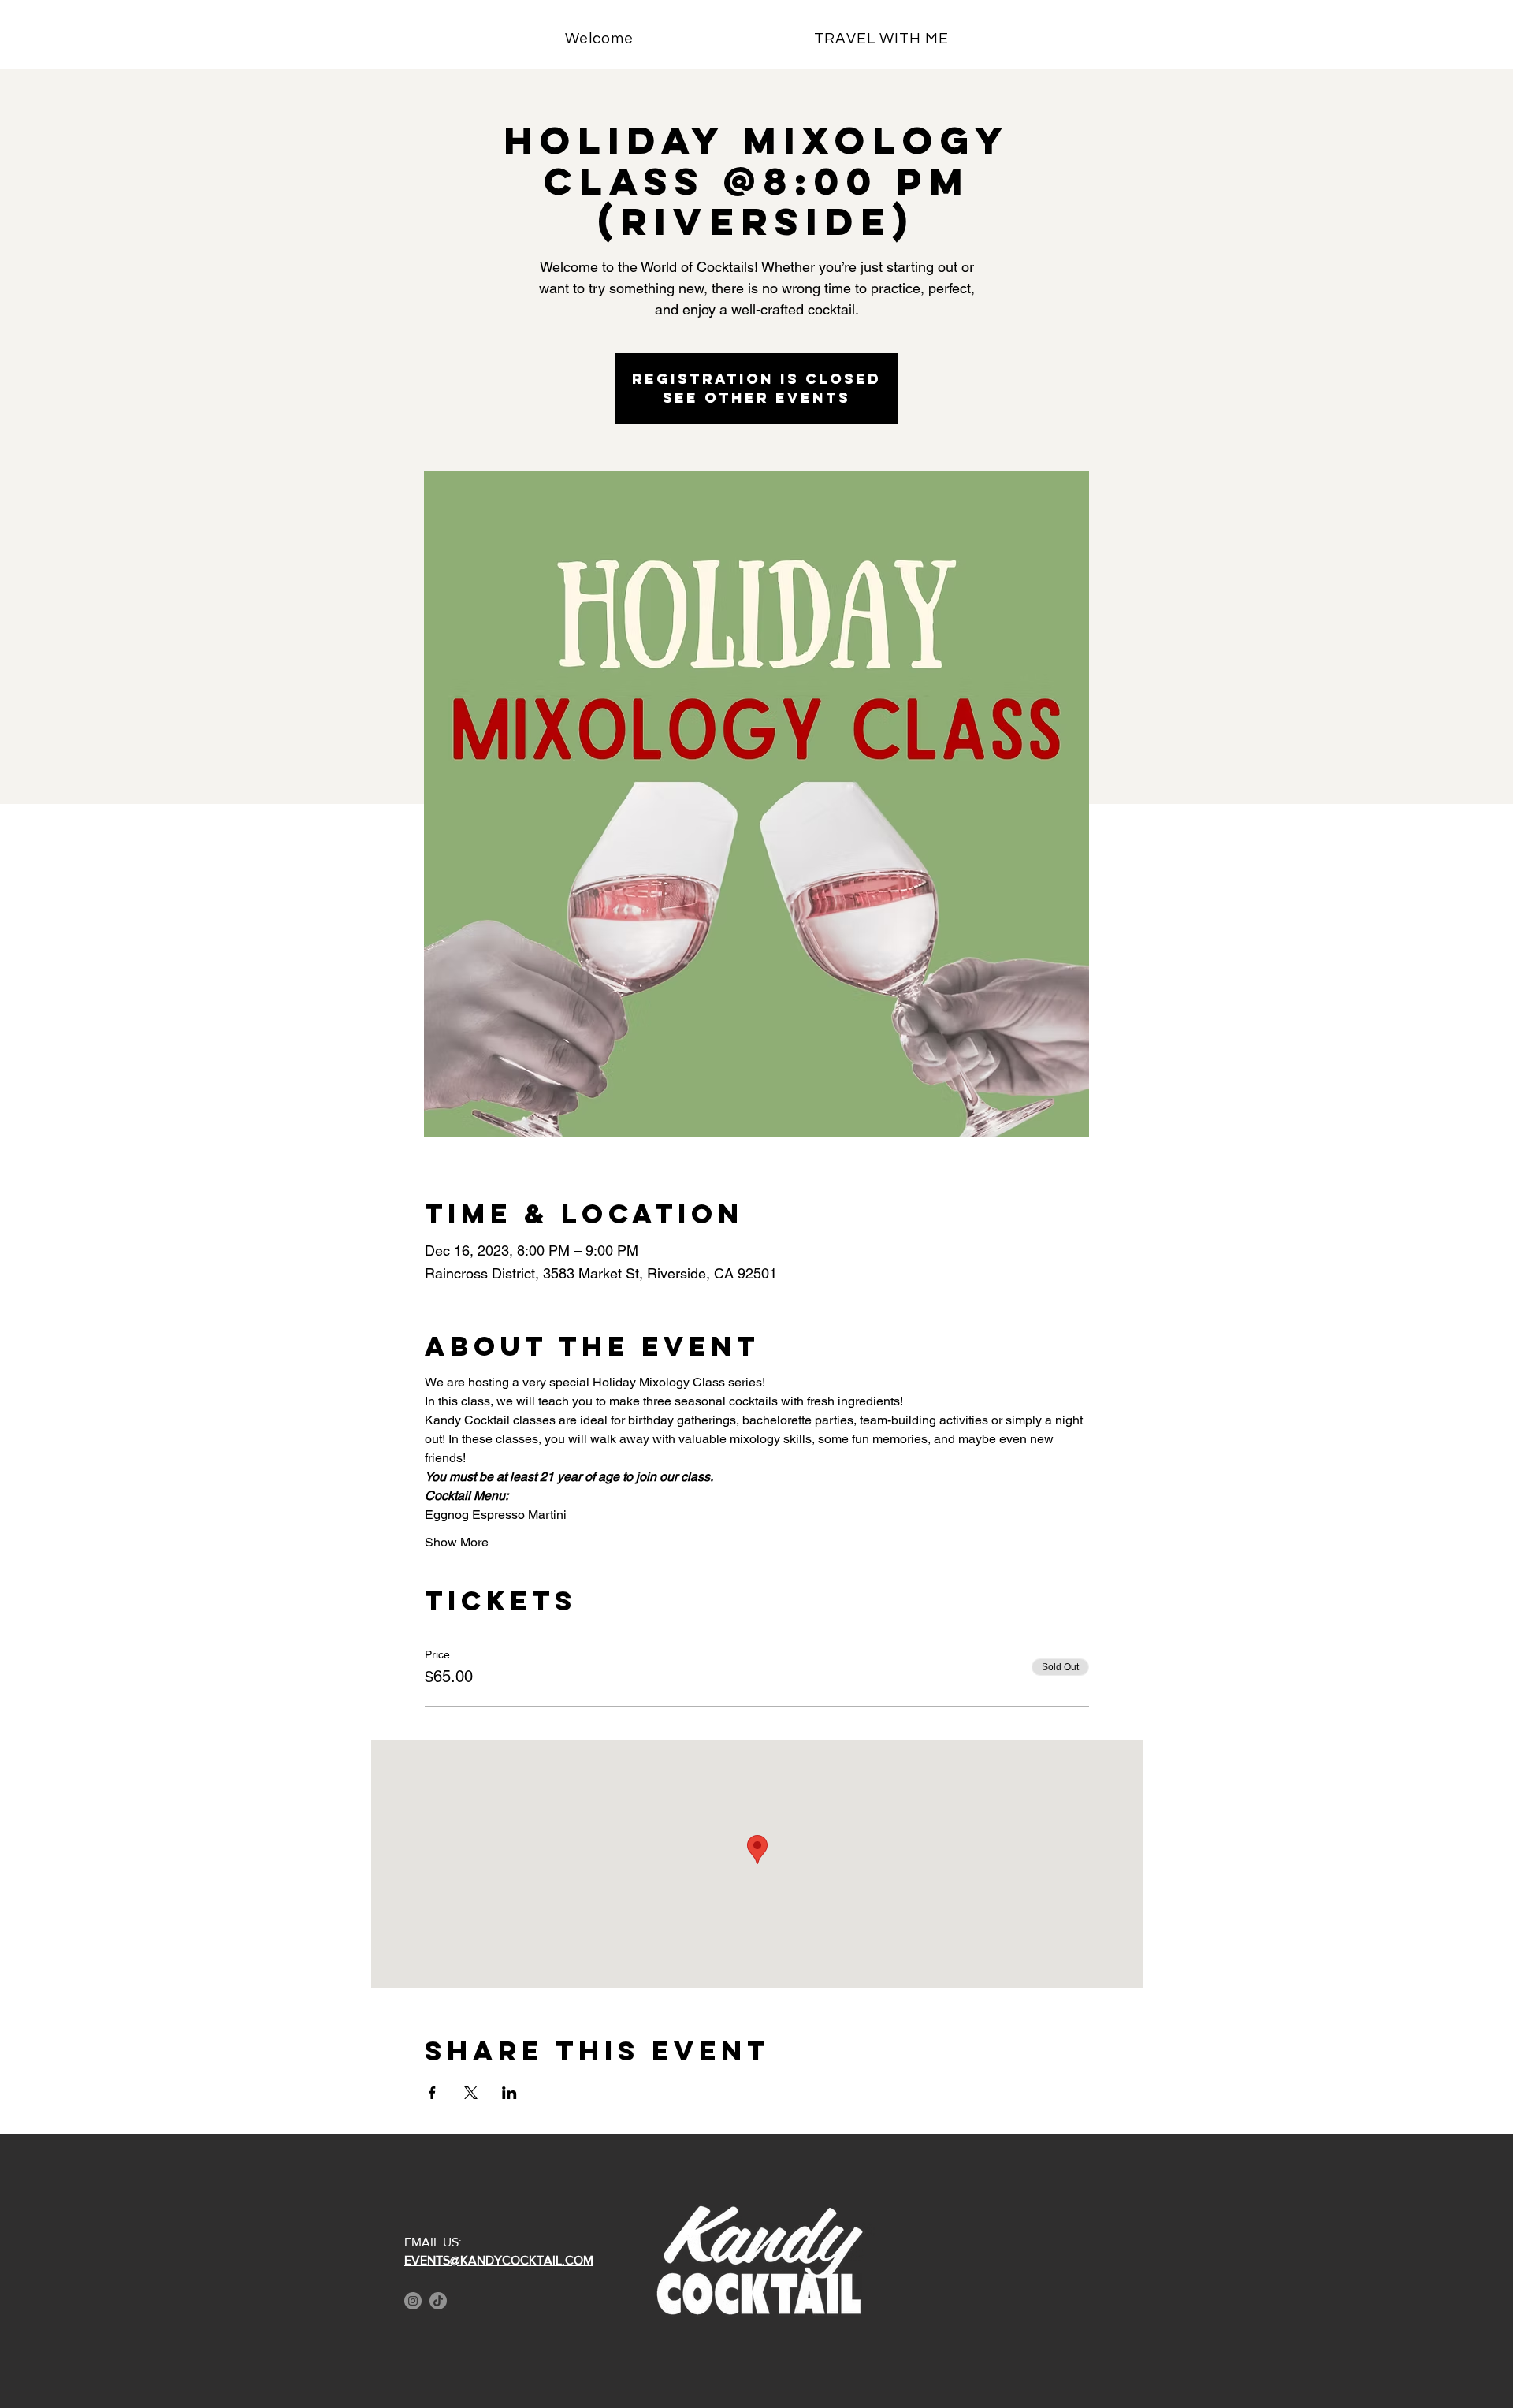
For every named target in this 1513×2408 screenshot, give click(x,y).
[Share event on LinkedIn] (509, 2093)
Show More (457, 1542)
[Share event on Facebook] (432, 2093)
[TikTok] (438, 2301)
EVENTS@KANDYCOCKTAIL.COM (499, 2260)
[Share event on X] (471, 2093)
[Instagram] (413, 2301)
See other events (756, 398)
